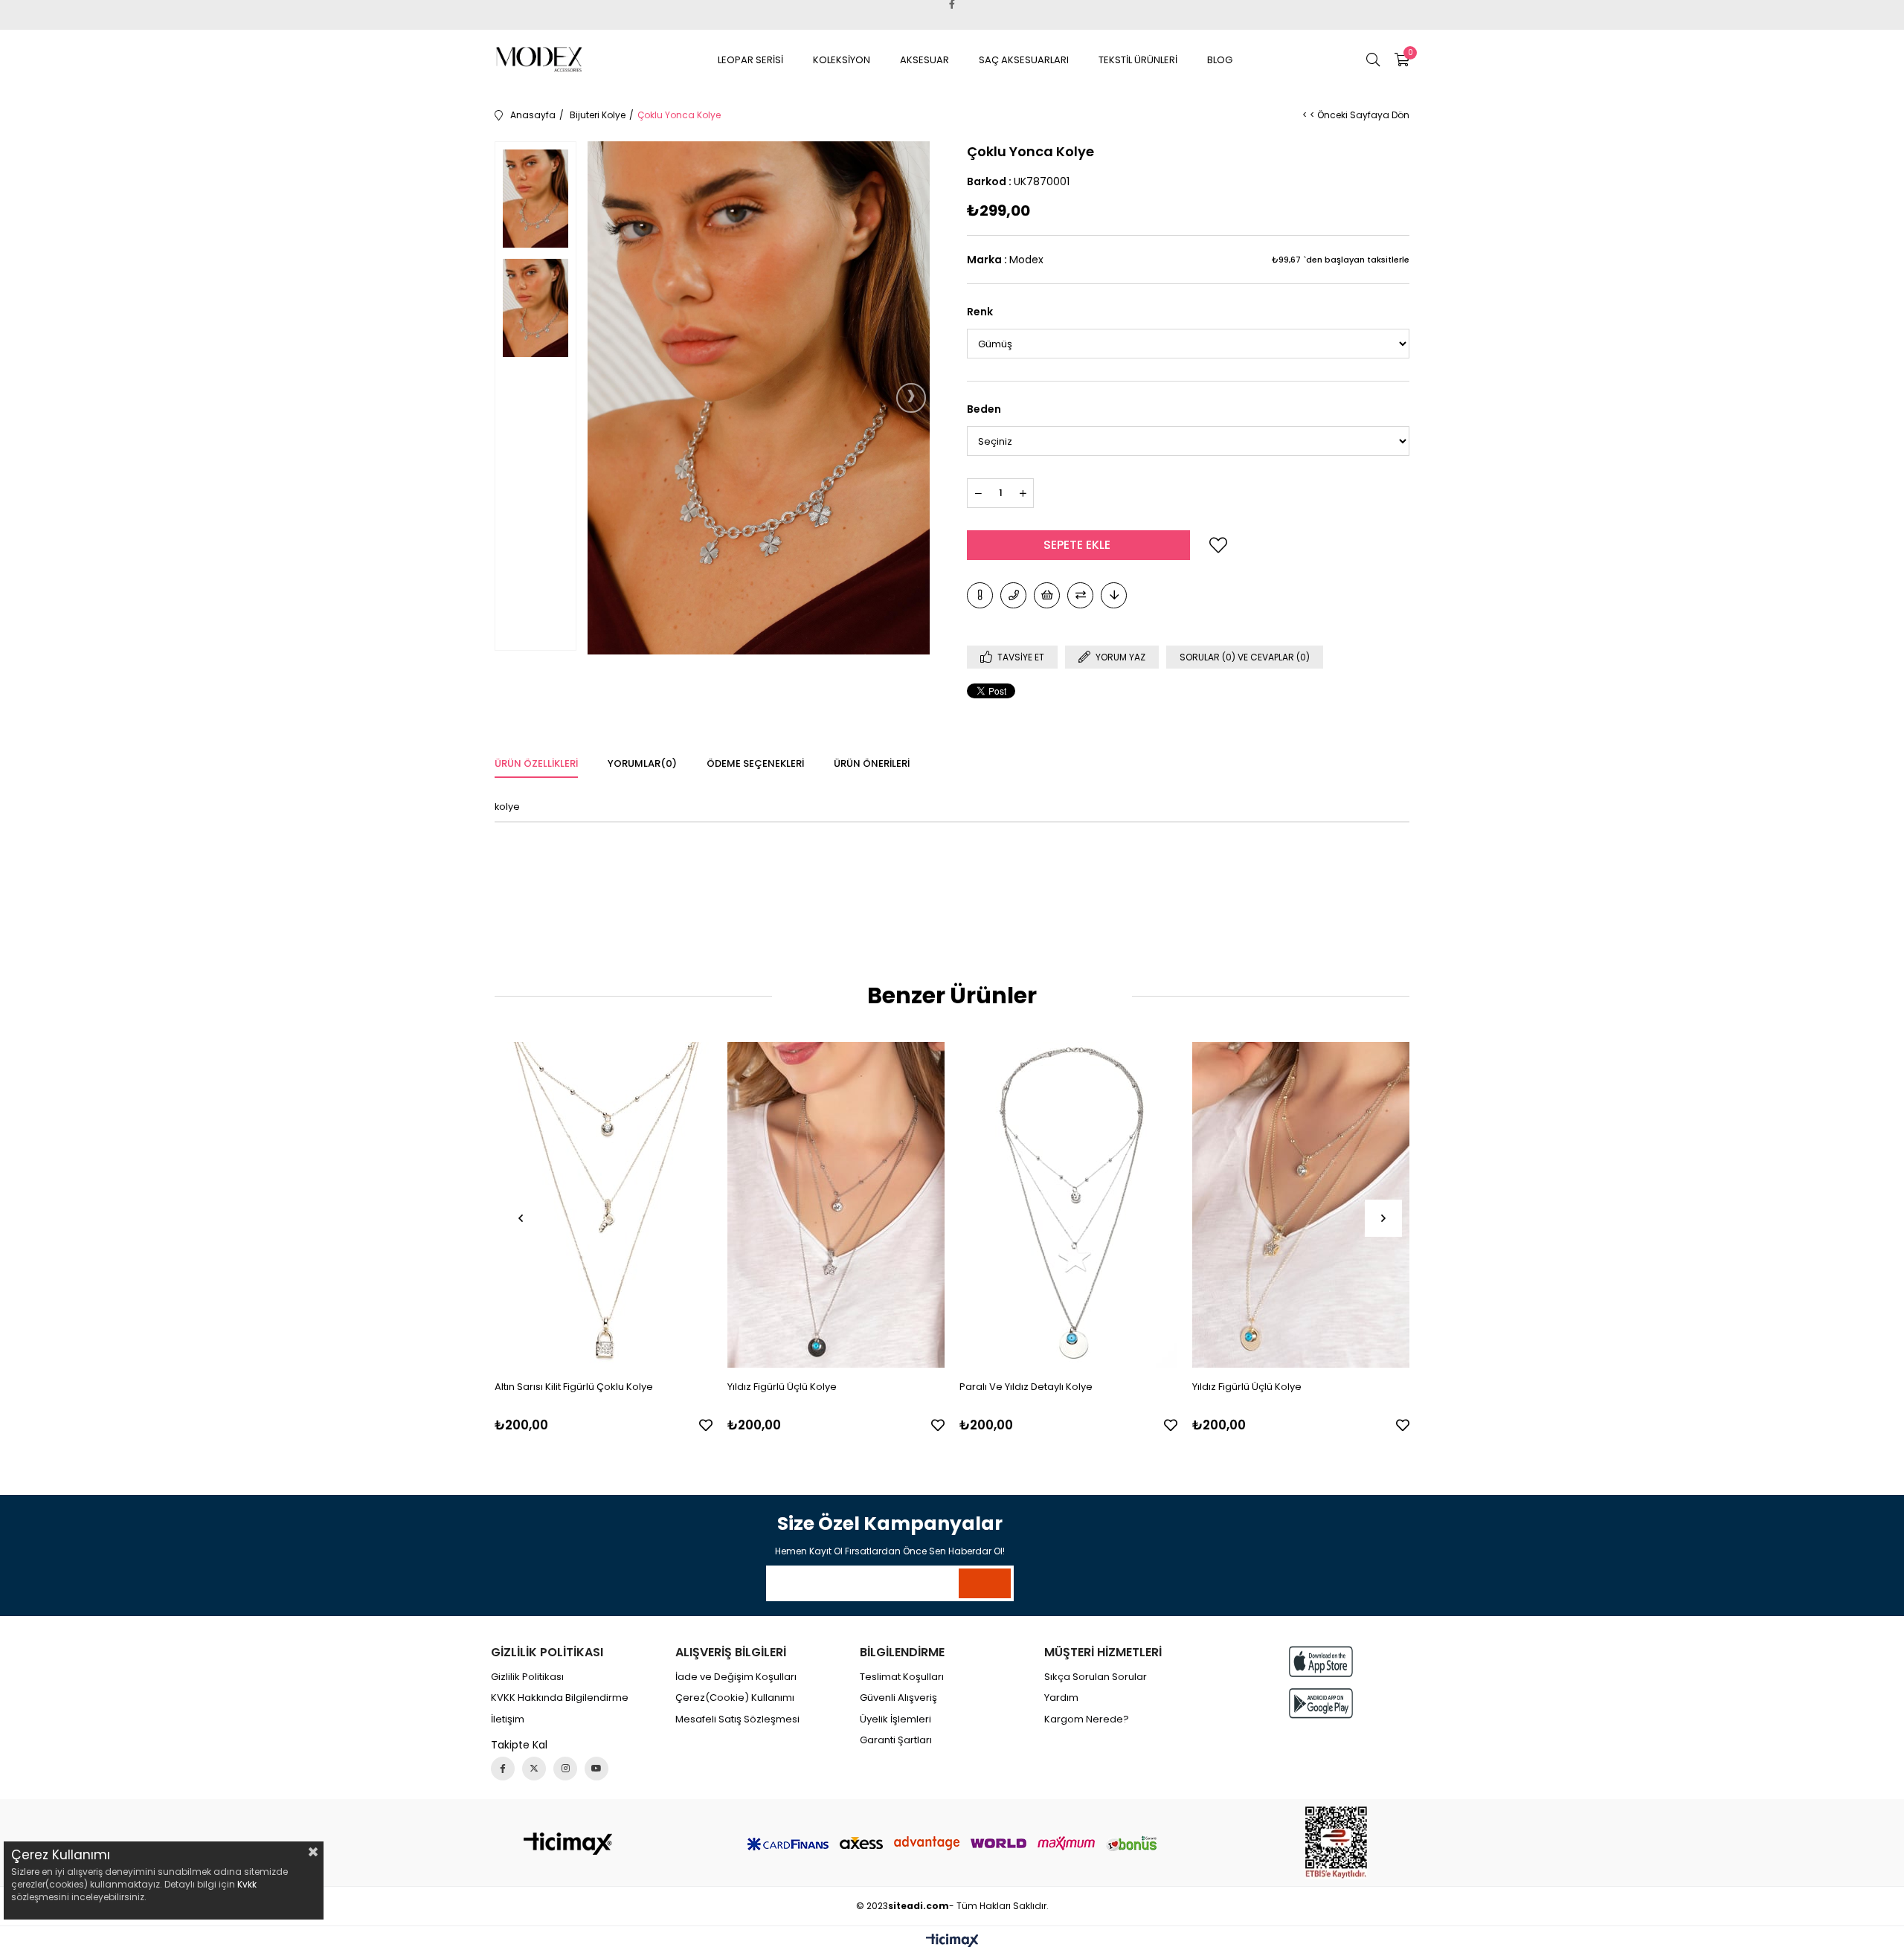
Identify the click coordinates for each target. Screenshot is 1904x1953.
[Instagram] (565, 1769)
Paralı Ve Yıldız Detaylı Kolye (1026, 1387)
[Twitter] (534, 1769)
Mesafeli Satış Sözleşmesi (737, 1719)
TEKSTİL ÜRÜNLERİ (1138, 60)
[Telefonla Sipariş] (1013, 595)
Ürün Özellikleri (536, 763)
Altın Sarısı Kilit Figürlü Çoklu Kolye (574, 1387)
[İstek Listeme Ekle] (1047, 595)
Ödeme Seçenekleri (755, 763)
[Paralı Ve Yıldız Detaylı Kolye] (1068, 1205)
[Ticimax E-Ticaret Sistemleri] (952, 1941)
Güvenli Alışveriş (898, 1698)
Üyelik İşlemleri (895, 1719)
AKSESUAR (924, 60)
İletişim (508, 1719)
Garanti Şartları (896, 1740)
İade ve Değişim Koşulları (736, 1677)
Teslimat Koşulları (902, 1677)
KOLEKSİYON (842, 60)
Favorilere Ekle (706, 1425)
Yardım (1061, 1698)
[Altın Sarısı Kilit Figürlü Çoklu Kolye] (604, 1205)
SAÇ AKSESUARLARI (1024, 60)
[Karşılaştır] (1080, 595)
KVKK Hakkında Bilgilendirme (560, 1698)
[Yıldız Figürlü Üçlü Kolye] (836, 1205)
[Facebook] (503, 1769)
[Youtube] (596, 1769)
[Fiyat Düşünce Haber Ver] (1114, 595)
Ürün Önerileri (872, 763)
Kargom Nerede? (1087, 1719)
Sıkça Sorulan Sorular (1096, 1677)
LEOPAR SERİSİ (750, 60)
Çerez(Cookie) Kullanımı (735, 1698)
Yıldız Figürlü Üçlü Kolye (782, 1387)
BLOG (1220, 60)
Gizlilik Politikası (527, 1677)
